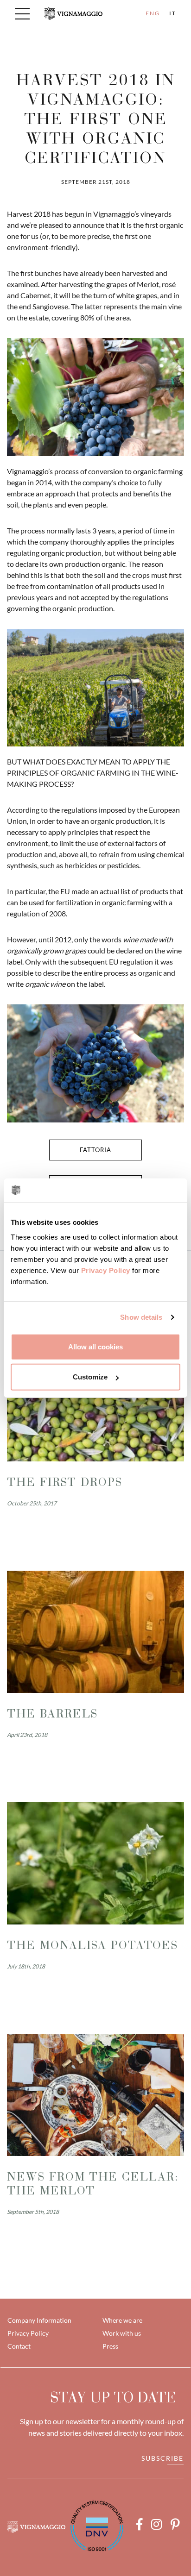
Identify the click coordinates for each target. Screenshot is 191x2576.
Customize (90, 1377)
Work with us (122, 2333)
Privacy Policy (106, 1270)
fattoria (95, 1150)
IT (173, 13)
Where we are (122, 2320)
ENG (153, 13)
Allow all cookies (95, 1346)
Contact (19, 2346)
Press (110, 2346)
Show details (141, 1317)
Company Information (39, 2320)
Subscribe (162, 2458)
